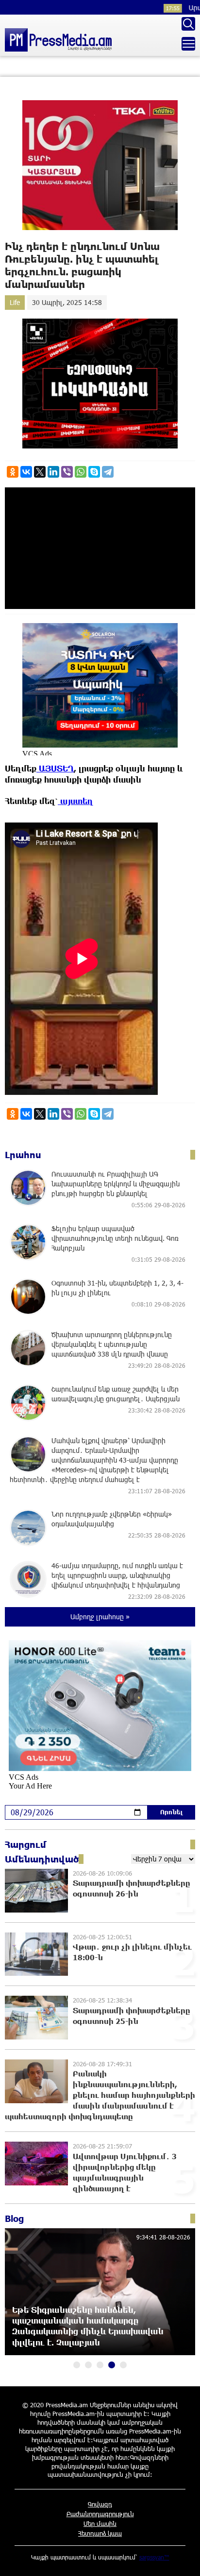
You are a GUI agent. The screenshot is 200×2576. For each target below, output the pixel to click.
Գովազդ (100, 2504)
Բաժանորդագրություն (100, 2514)
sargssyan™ (154, 2557)
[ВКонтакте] (26, 472)
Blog (14, 2218)
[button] (77, 2365)
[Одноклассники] (13, 472)
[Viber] (67, 472)
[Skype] (94, 472)
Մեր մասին (100, 2523)
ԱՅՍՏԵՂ (55, 768)
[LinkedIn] (53, 472)
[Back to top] (183, 2559)
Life (15, 302)
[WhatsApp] (81, 472)
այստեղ (75, 801)
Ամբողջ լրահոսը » (100, 1617)
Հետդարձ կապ (100, 2533)
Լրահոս (23, 1155)
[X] (40, 472)
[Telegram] (108, 472)
